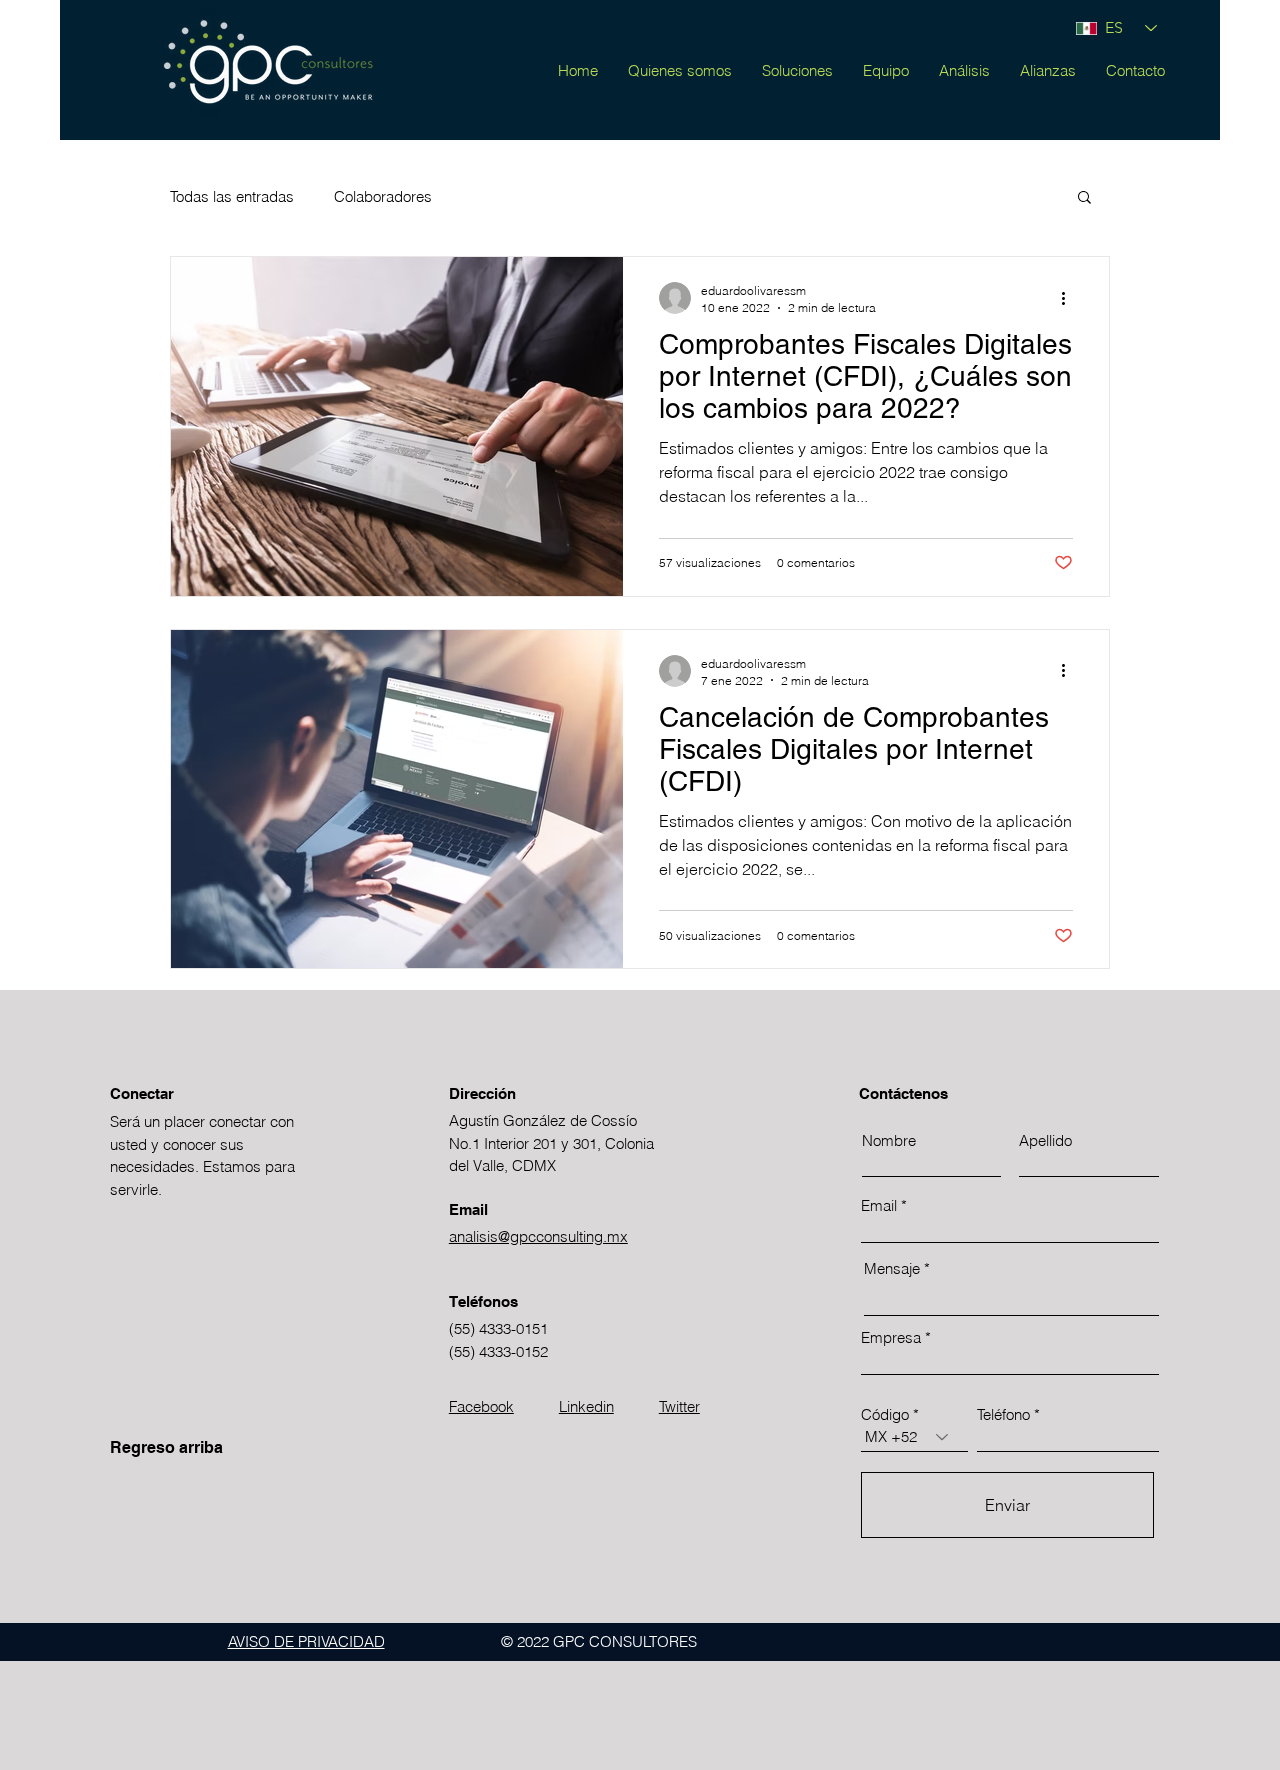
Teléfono (1003, 1414)
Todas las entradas (232, 196)
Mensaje (892, 1268)
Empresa (891, 1337)
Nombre (889, 1140)
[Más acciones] (1070, 298)
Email (879, 1205)
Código (885, 1414)
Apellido (1045, 1140)
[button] (1084, 198)
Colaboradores (383, 196)
